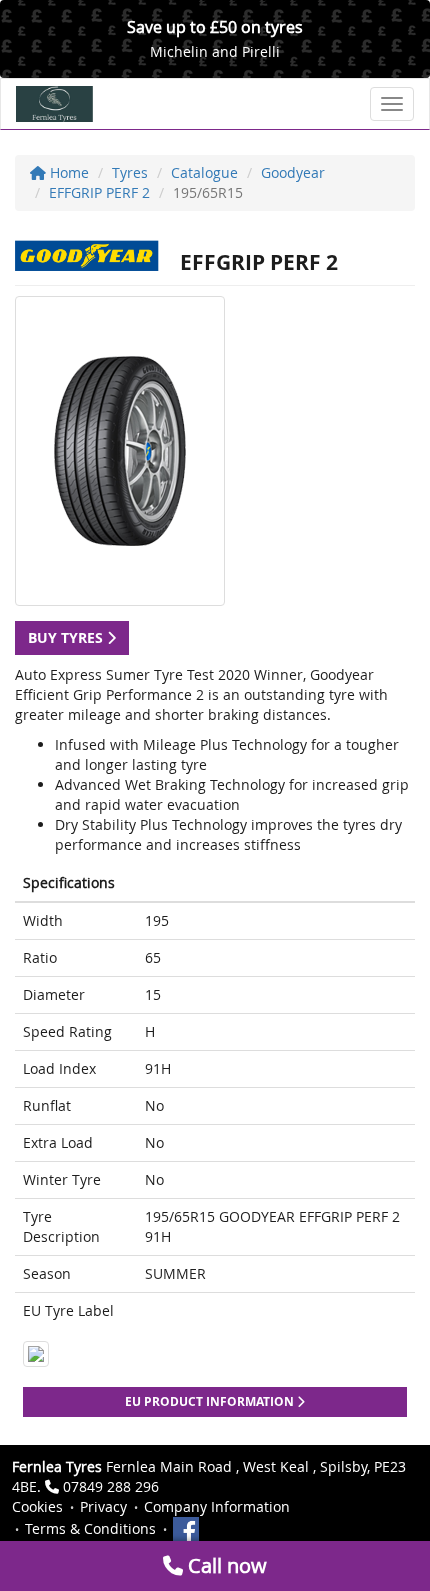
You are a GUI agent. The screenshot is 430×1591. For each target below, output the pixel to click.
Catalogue (204, 172)
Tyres (130, 172)
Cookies (37, 1506)
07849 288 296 (111, 1486)
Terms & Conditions (90, 1528)
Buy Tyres (67, 637)
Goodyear (293, 172)
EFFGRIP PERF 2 (99, 192)
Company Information (217, 1506)
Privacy (103, 1506)
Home (67, 172)
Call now (225, 1565)
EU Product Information (211, 1401)
